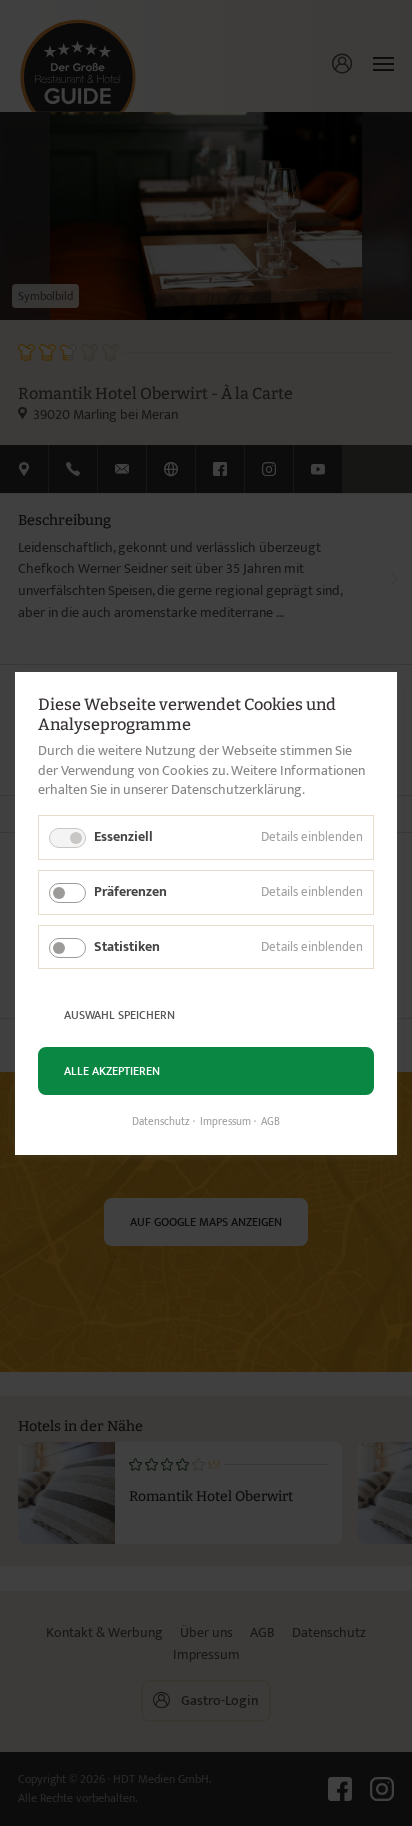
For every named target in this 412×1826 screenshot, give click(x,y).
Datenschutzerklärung (236, 789)
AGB (270, 1122)
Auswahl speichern (119, 1014)
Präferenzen (130, 890)
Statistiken (127, 945)
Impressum (225, 1122)
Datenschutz (161, 1122)
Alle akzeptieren (112, 1070)
